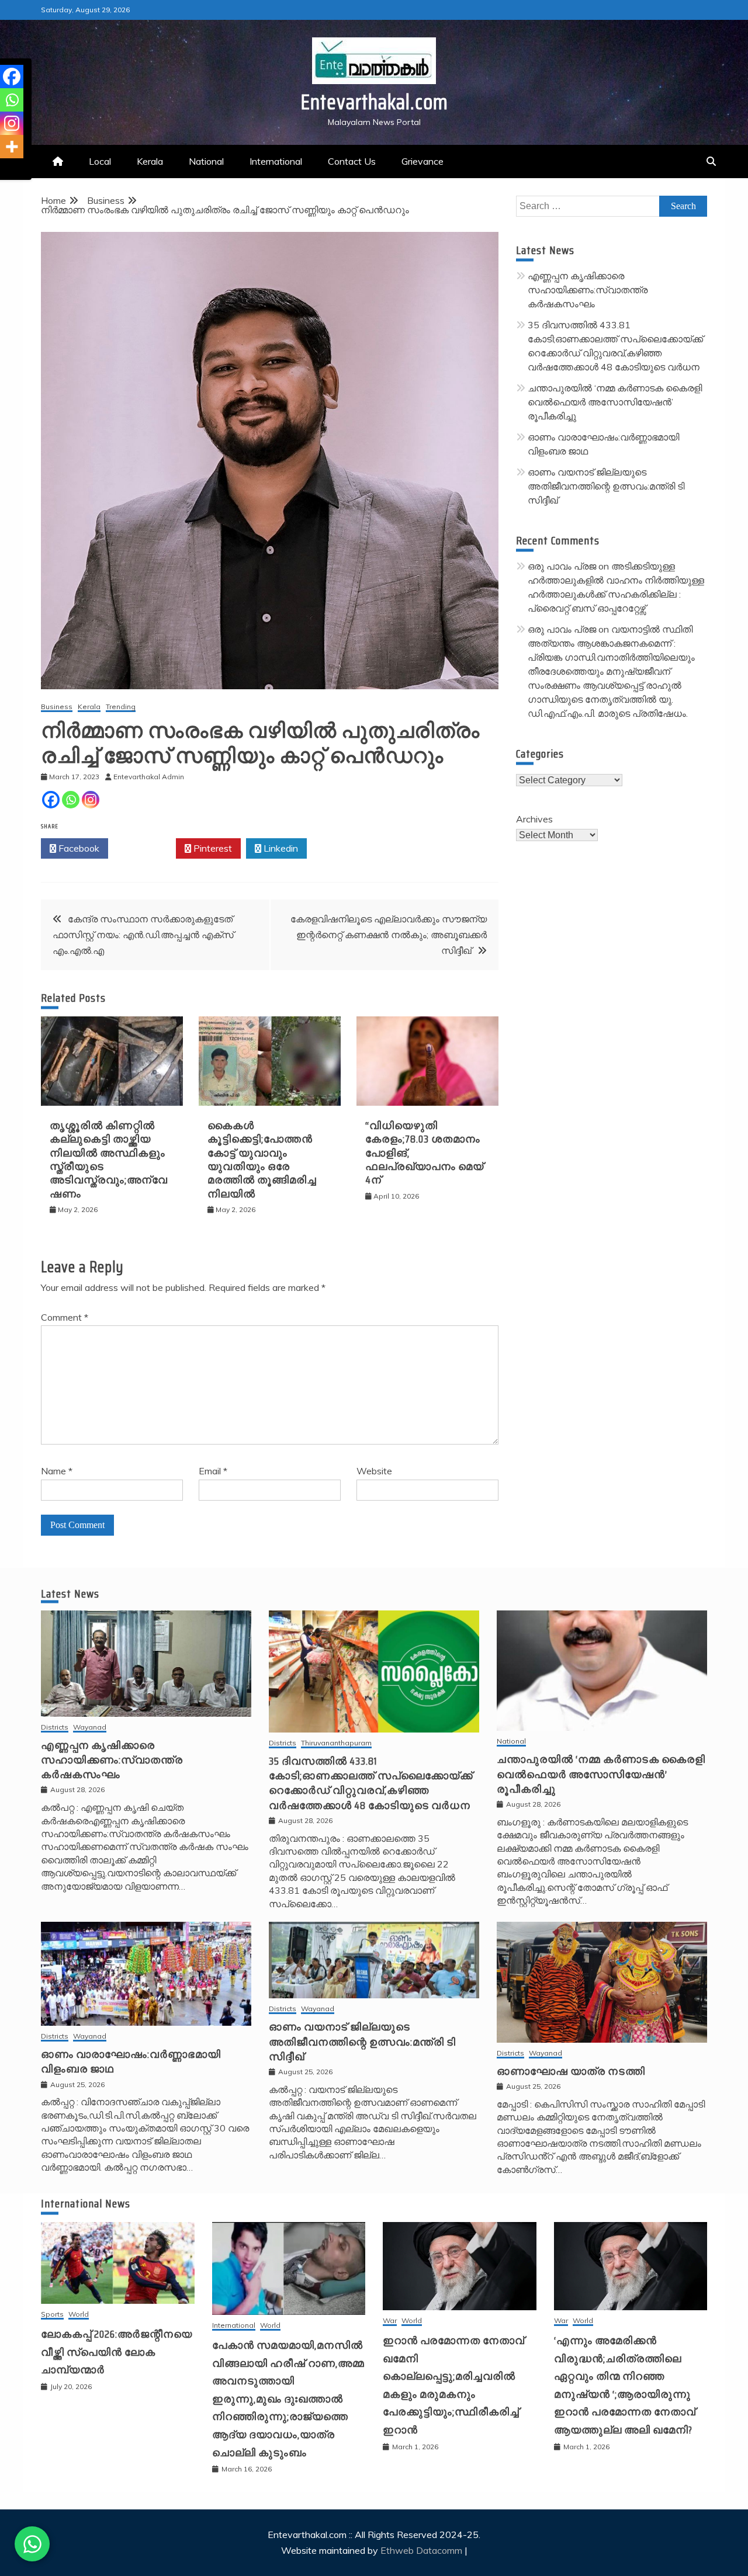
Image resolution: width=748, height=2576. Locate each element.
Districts (55, 1728)
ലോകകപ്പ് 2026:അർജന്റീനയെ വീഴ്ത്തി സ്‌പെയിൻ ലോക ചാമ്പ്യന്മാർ (117, 2352)
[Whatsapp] (71, 800)
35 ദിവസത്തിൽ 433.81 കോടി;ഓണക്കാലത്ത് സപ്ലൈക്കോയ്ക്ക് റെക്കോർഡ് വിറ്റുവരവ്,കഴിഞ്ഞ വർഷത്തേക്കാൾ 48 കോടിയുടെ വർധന (371, 1783)
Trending (121, 707)
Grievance (423, 161)
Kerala (150, 161)
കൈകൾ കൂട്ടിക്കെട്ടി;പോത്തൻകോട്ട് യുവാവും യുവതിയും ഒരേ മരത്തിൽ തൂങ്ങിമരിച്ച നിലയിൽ (262, 1160)
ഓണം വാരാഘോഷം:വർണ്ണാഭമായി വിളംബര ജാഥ (131, 2062)
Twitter (145, 848)
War (390, 2321)
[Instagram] (91, 800)
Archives (534, 819)
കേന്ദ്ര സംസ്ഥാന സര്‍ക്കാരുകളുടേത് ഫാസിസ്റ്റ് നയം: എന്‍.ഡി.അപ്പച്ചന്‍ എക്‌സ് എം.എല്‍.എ (143, 935)
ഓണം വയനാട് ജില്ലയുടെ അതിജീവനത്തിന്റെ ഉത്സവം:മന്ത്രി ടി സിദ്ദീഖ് (606, 486)
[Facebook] (51, 800)
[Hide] (5, 169)
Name (57, 1471)
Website (374, 1471)
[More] (12, 147)
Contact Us (352, 161)
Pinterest (212, 848)
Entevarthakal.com (374, 102)
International (276, 161)
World (79, 2315)
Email (213, 1471)
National (206, 161)
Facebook (78, 848)
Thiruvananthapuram (336, 1743)
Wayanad (90, 1728)
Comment (65, 1317)
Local (100, 161)
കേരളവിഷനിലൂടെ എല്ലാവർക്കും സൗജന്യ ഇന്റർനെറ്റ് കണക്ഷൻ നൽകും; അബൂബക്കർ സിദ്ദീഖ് (389, 935)
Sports (52, 2315)
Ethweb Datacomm (421, 2550)
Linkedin (280, 848)
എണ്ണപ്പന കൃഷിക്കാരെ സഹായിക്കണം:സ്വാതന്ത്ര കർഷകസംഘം (588, 290)
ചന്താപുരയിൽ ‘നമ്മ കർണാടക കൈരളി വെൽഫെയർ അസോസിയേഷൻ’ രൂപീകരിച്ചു (615, 402)
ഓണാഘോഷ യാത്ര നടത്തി (571, 2071)
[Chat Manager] (32, 2544)
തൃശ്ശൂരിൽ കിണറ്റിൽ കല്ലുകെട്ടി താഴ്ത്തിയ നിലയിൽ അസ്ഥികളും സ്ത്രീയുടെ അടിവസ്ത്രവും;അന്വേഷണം (109, 1160)
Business (57, 707)
